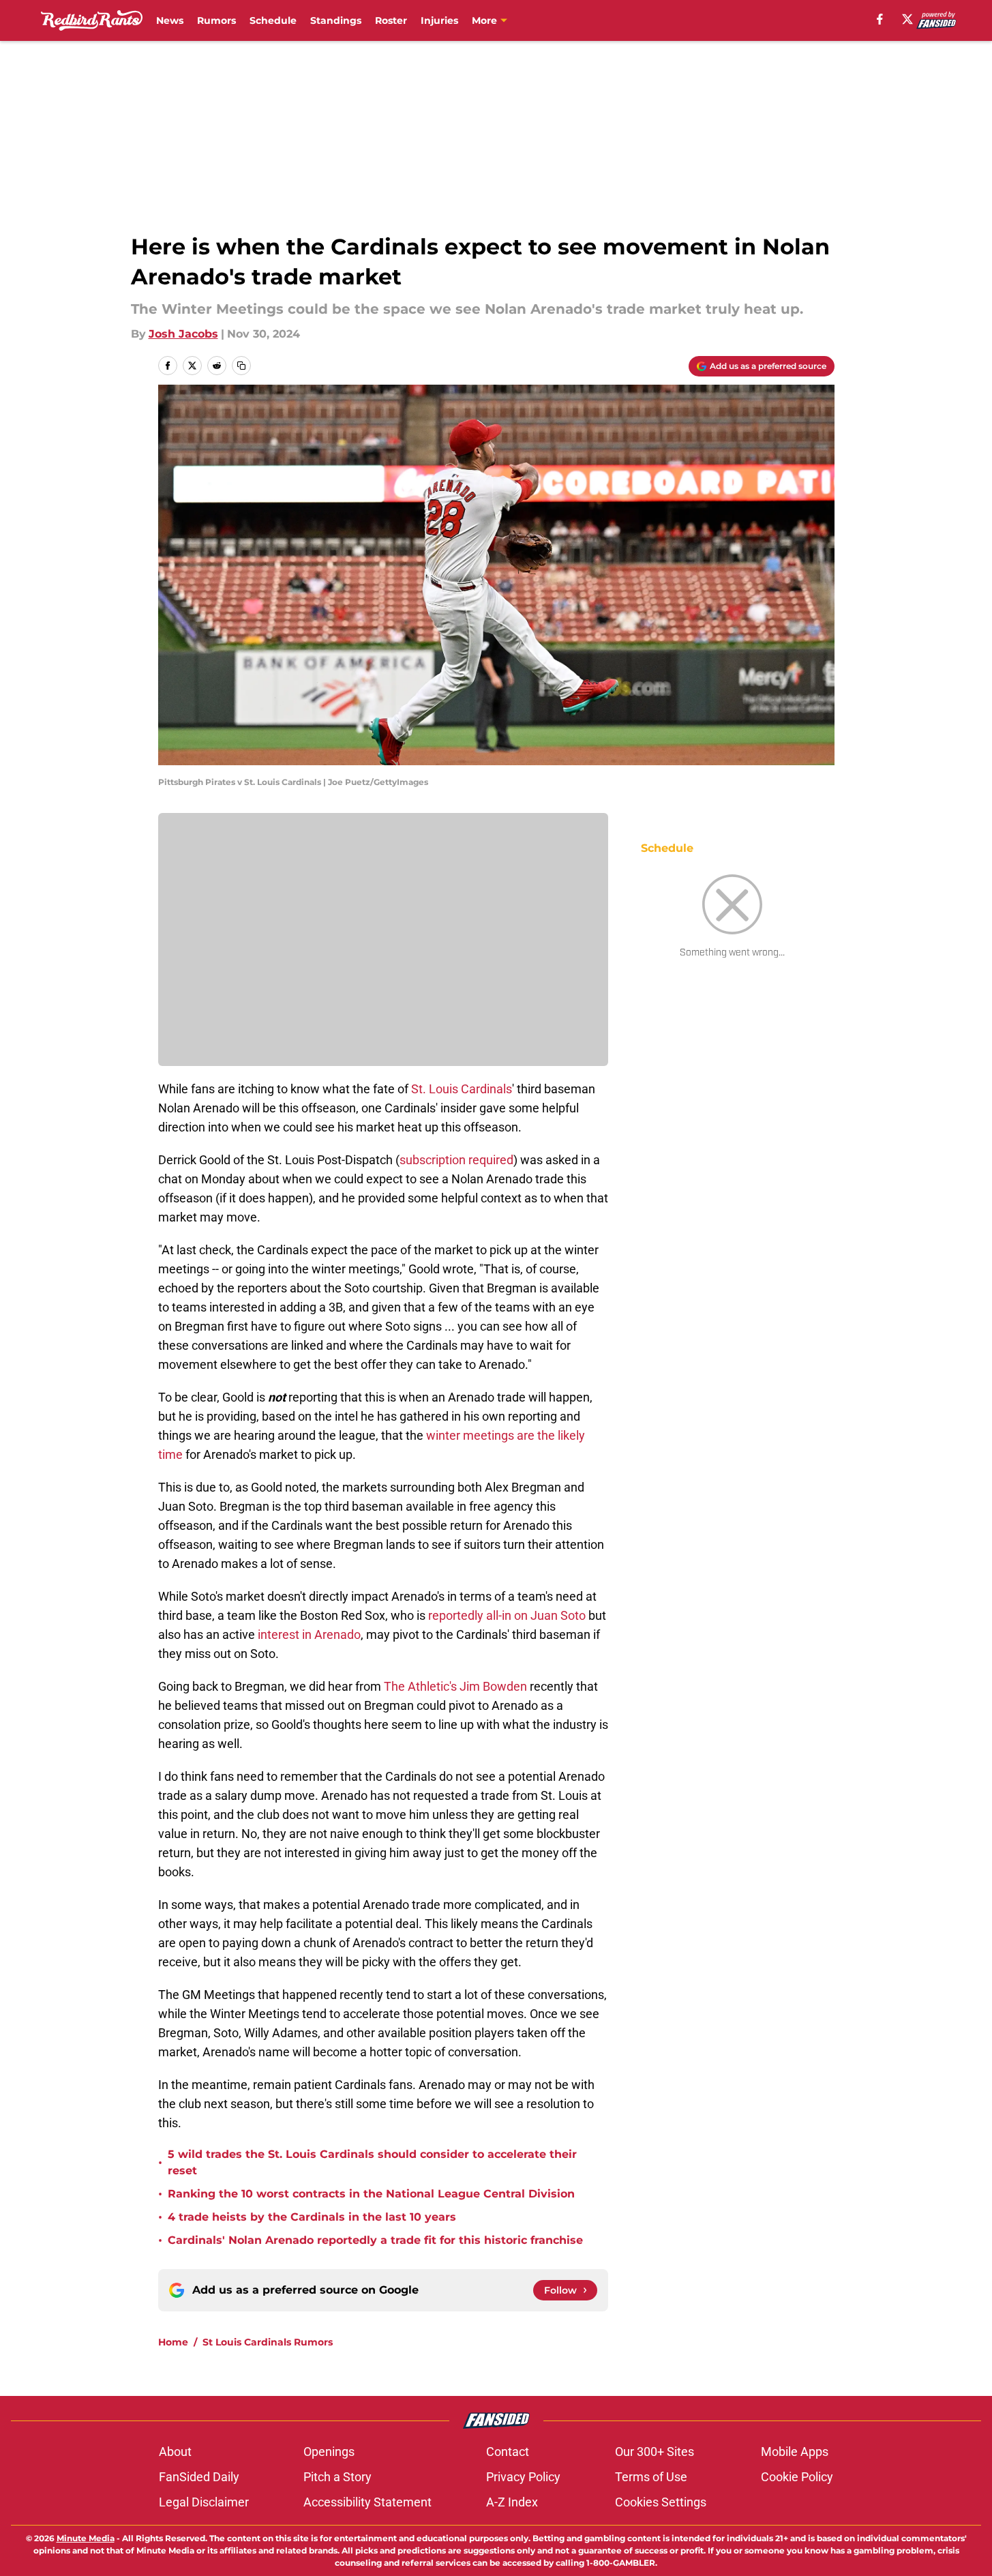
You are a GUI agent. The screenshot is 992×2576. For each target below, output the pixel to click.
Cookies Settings (661, 2502)
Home (173, 2342)
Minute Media (86, 2538)
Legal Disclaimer (204, 2502)
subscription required (456, 1160)
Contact (508, 2452)
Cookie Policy (797, 2477)
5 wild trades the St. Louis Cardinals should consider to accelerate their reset (372, 2162)
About (175, 2452)
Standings (336, 20)
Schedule (273, 20)
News (170, 20)
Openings (329, 2452)
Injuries (439, 20)
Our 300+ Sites (655, 2452)
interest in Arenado (309, 1634)
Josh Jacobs (183, 334)
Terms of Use (651, 2477)
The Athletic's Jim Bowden (455, 1686)
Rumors (216, 20)
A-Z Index (512, 2502)
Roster (391, 20)
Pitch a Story (337, 2477)
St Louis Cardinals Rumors (268, 2342)
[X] (907, 19)
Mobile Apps (795, 2452)
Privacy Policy (523, 2477)
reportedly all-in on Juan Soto (507, 1615)
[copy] (241, 366)
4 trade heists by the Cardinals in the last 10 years (312, 2217)
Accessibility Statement (367, 2502)
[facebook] (880, 19)
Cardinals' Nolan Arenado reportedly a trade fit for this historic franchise (375, 2240)
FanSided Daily (199, 2477)
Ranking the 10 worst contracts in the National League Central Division (371, 2194)
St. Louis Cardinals (462, 1089)
